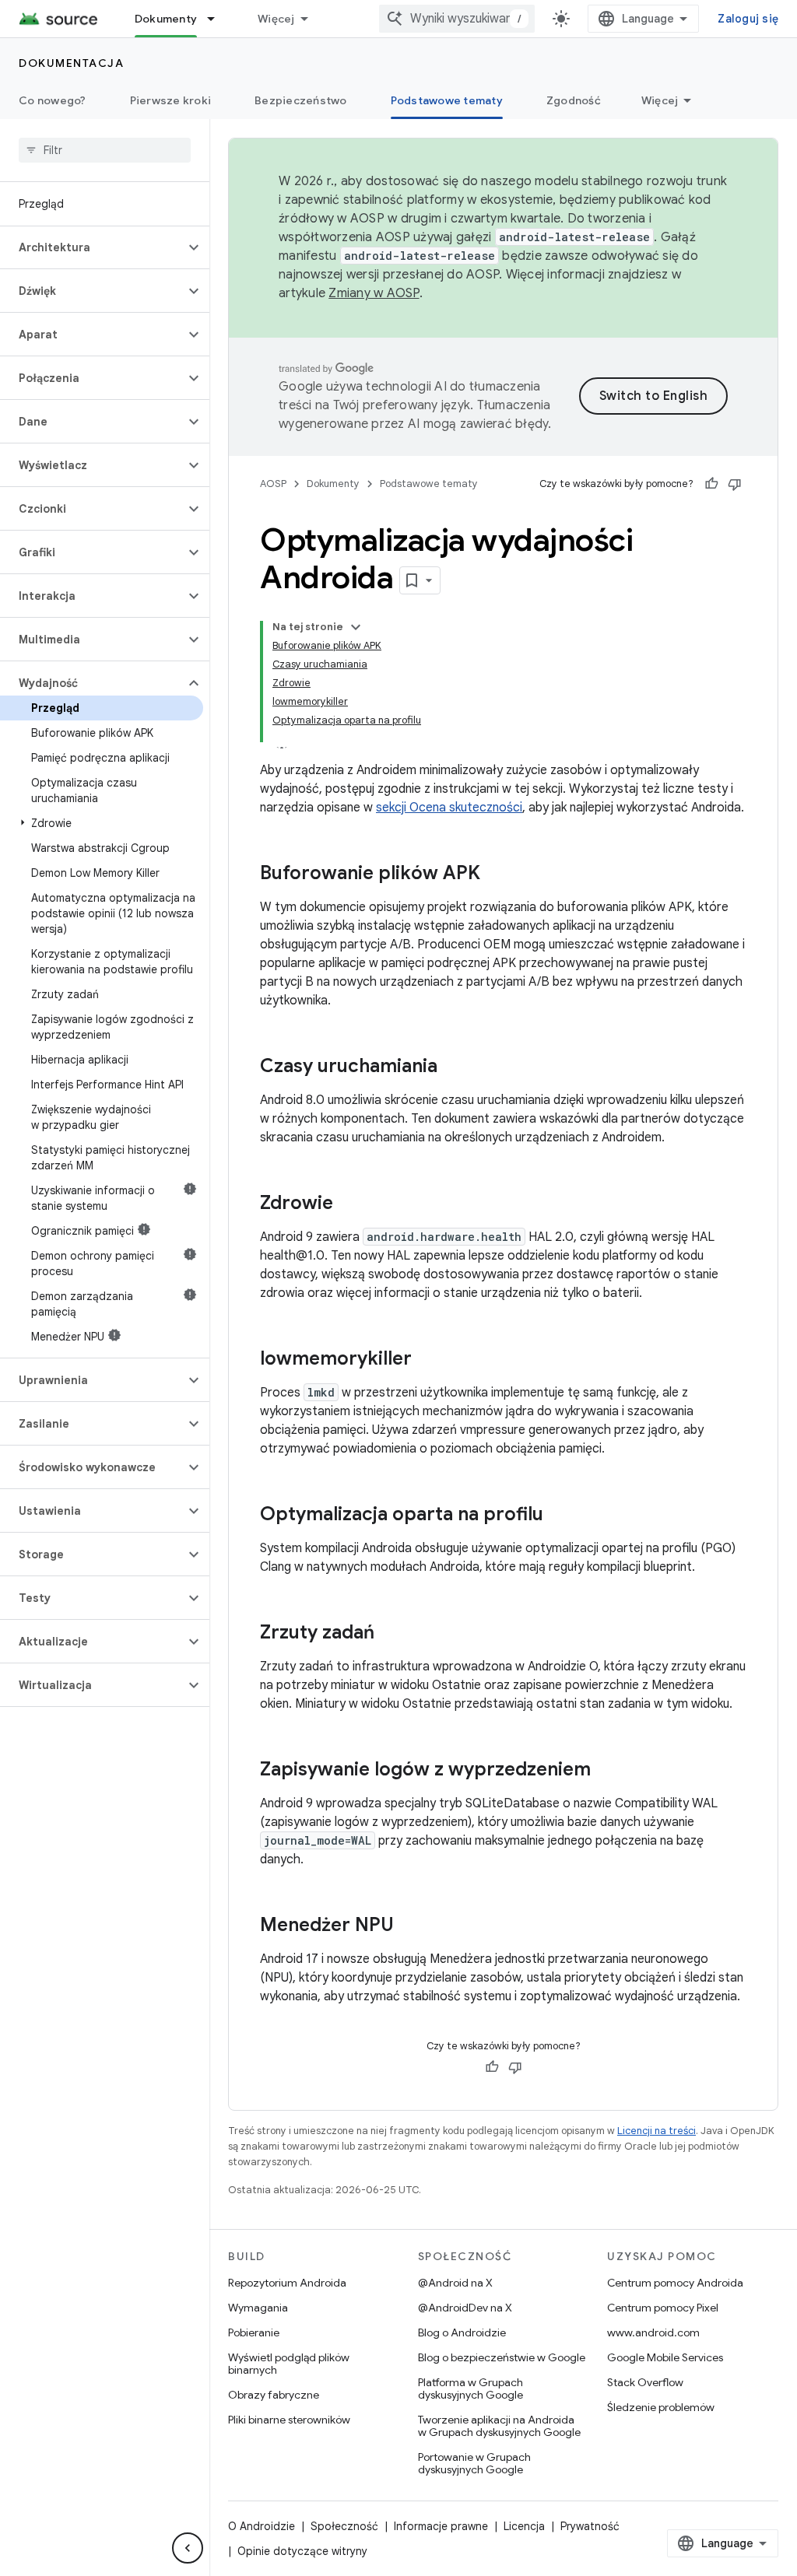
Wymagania (258, 2308)
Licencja (524, 2526)
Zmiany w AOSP (374, 293)
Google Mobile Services (665, 2357)
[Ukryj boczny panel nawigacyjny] (188, 2548)
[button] (92, 247)
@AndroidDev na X (465, 2308)
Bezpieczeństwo (301, 100)
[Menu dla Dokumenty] (218, 19)
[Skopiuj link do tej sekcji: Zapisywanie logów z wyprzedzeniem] (606, 1771)
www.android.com (653, 2332)
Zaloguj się (748, 19)
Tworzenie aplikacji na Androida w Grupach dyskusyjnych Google (499, 2426)
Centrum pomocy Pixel (663, 2308)
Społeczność (344, 2526)
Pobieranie (254, 2332)
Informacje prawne (441, 2526)
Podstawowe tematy (447, 100)
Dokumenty (166, 19)
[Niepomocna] (735, 484)
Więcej (276, 19)
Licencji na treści (657, 2131)
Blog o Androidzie (462, 2332)
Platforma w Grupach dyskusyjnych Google (470, 2388)
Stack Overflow (645, 2382)
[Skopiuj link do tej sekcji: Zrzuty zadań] (390, 1634)
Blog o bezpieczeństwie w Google (502, 2357)
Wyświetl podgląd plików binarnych (289, 2364)
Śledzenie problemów (661, 2407)
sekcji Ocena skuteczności (449, 808)
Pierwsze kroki (171, 100)
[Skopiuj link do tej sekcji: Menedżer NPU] (409, 1926)
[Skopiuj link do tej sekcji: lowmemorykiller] (427, 1360)
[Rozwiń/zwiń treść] (356, 627)
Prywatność (590, 2526)
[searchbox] (105, 150)
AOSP (273, 484)
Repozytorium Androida (287, 2283)
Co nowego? (53, 100)
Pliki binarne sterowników (289, 2420)
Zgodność (574, 100)
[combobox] (457, 19)
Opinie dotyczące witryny (302, 2551)
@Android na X (455, 2283)
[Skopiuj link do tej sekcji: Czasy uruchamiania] (453, 1067)
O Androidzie (262, 2526)
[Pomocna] (711, 484)
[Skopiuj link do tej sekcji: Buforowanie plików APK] (496, 874)
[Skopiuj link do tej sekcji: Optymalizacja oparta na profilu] (559, 1516)
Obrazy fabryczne (274, 2395)
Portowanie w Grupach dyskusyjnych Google (474, 2463)
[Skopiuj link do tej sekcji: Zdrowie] (349, 1204)
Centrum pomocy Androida (675, 2283)
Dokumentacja (71, 63)
